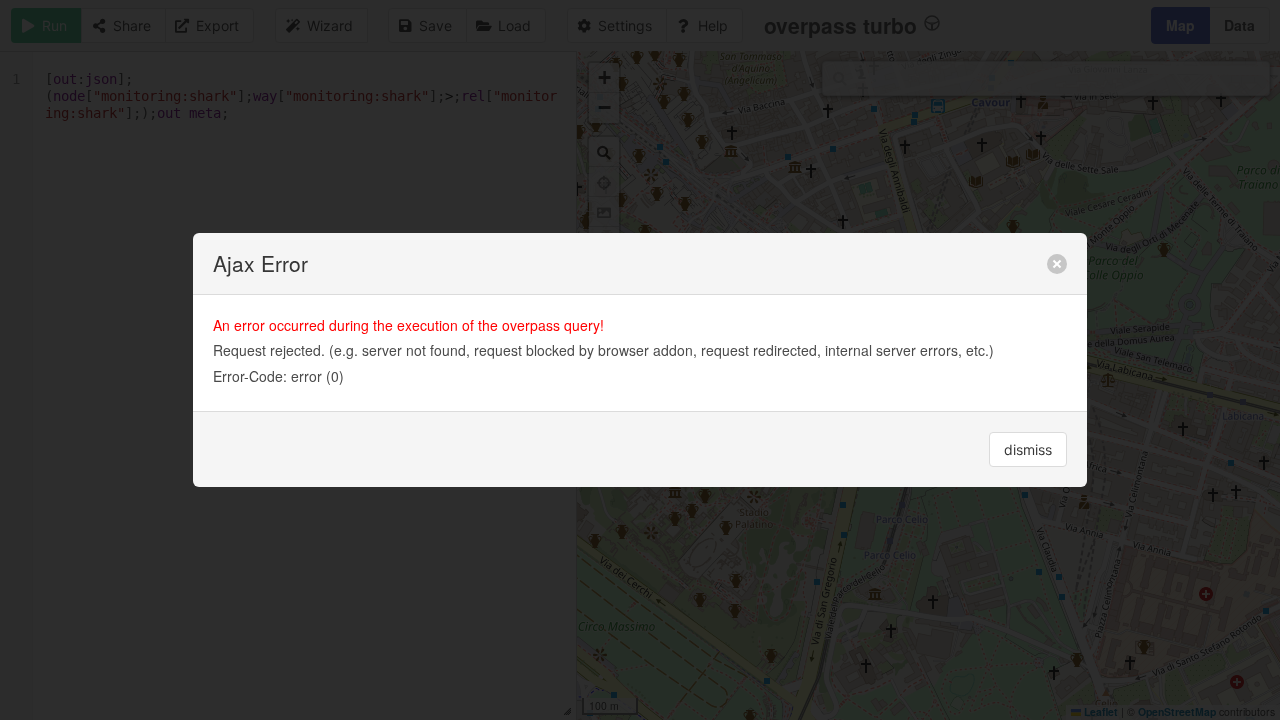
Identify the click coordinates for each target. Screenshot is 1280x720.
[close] (1057, 264)
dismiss (1028, 449)
